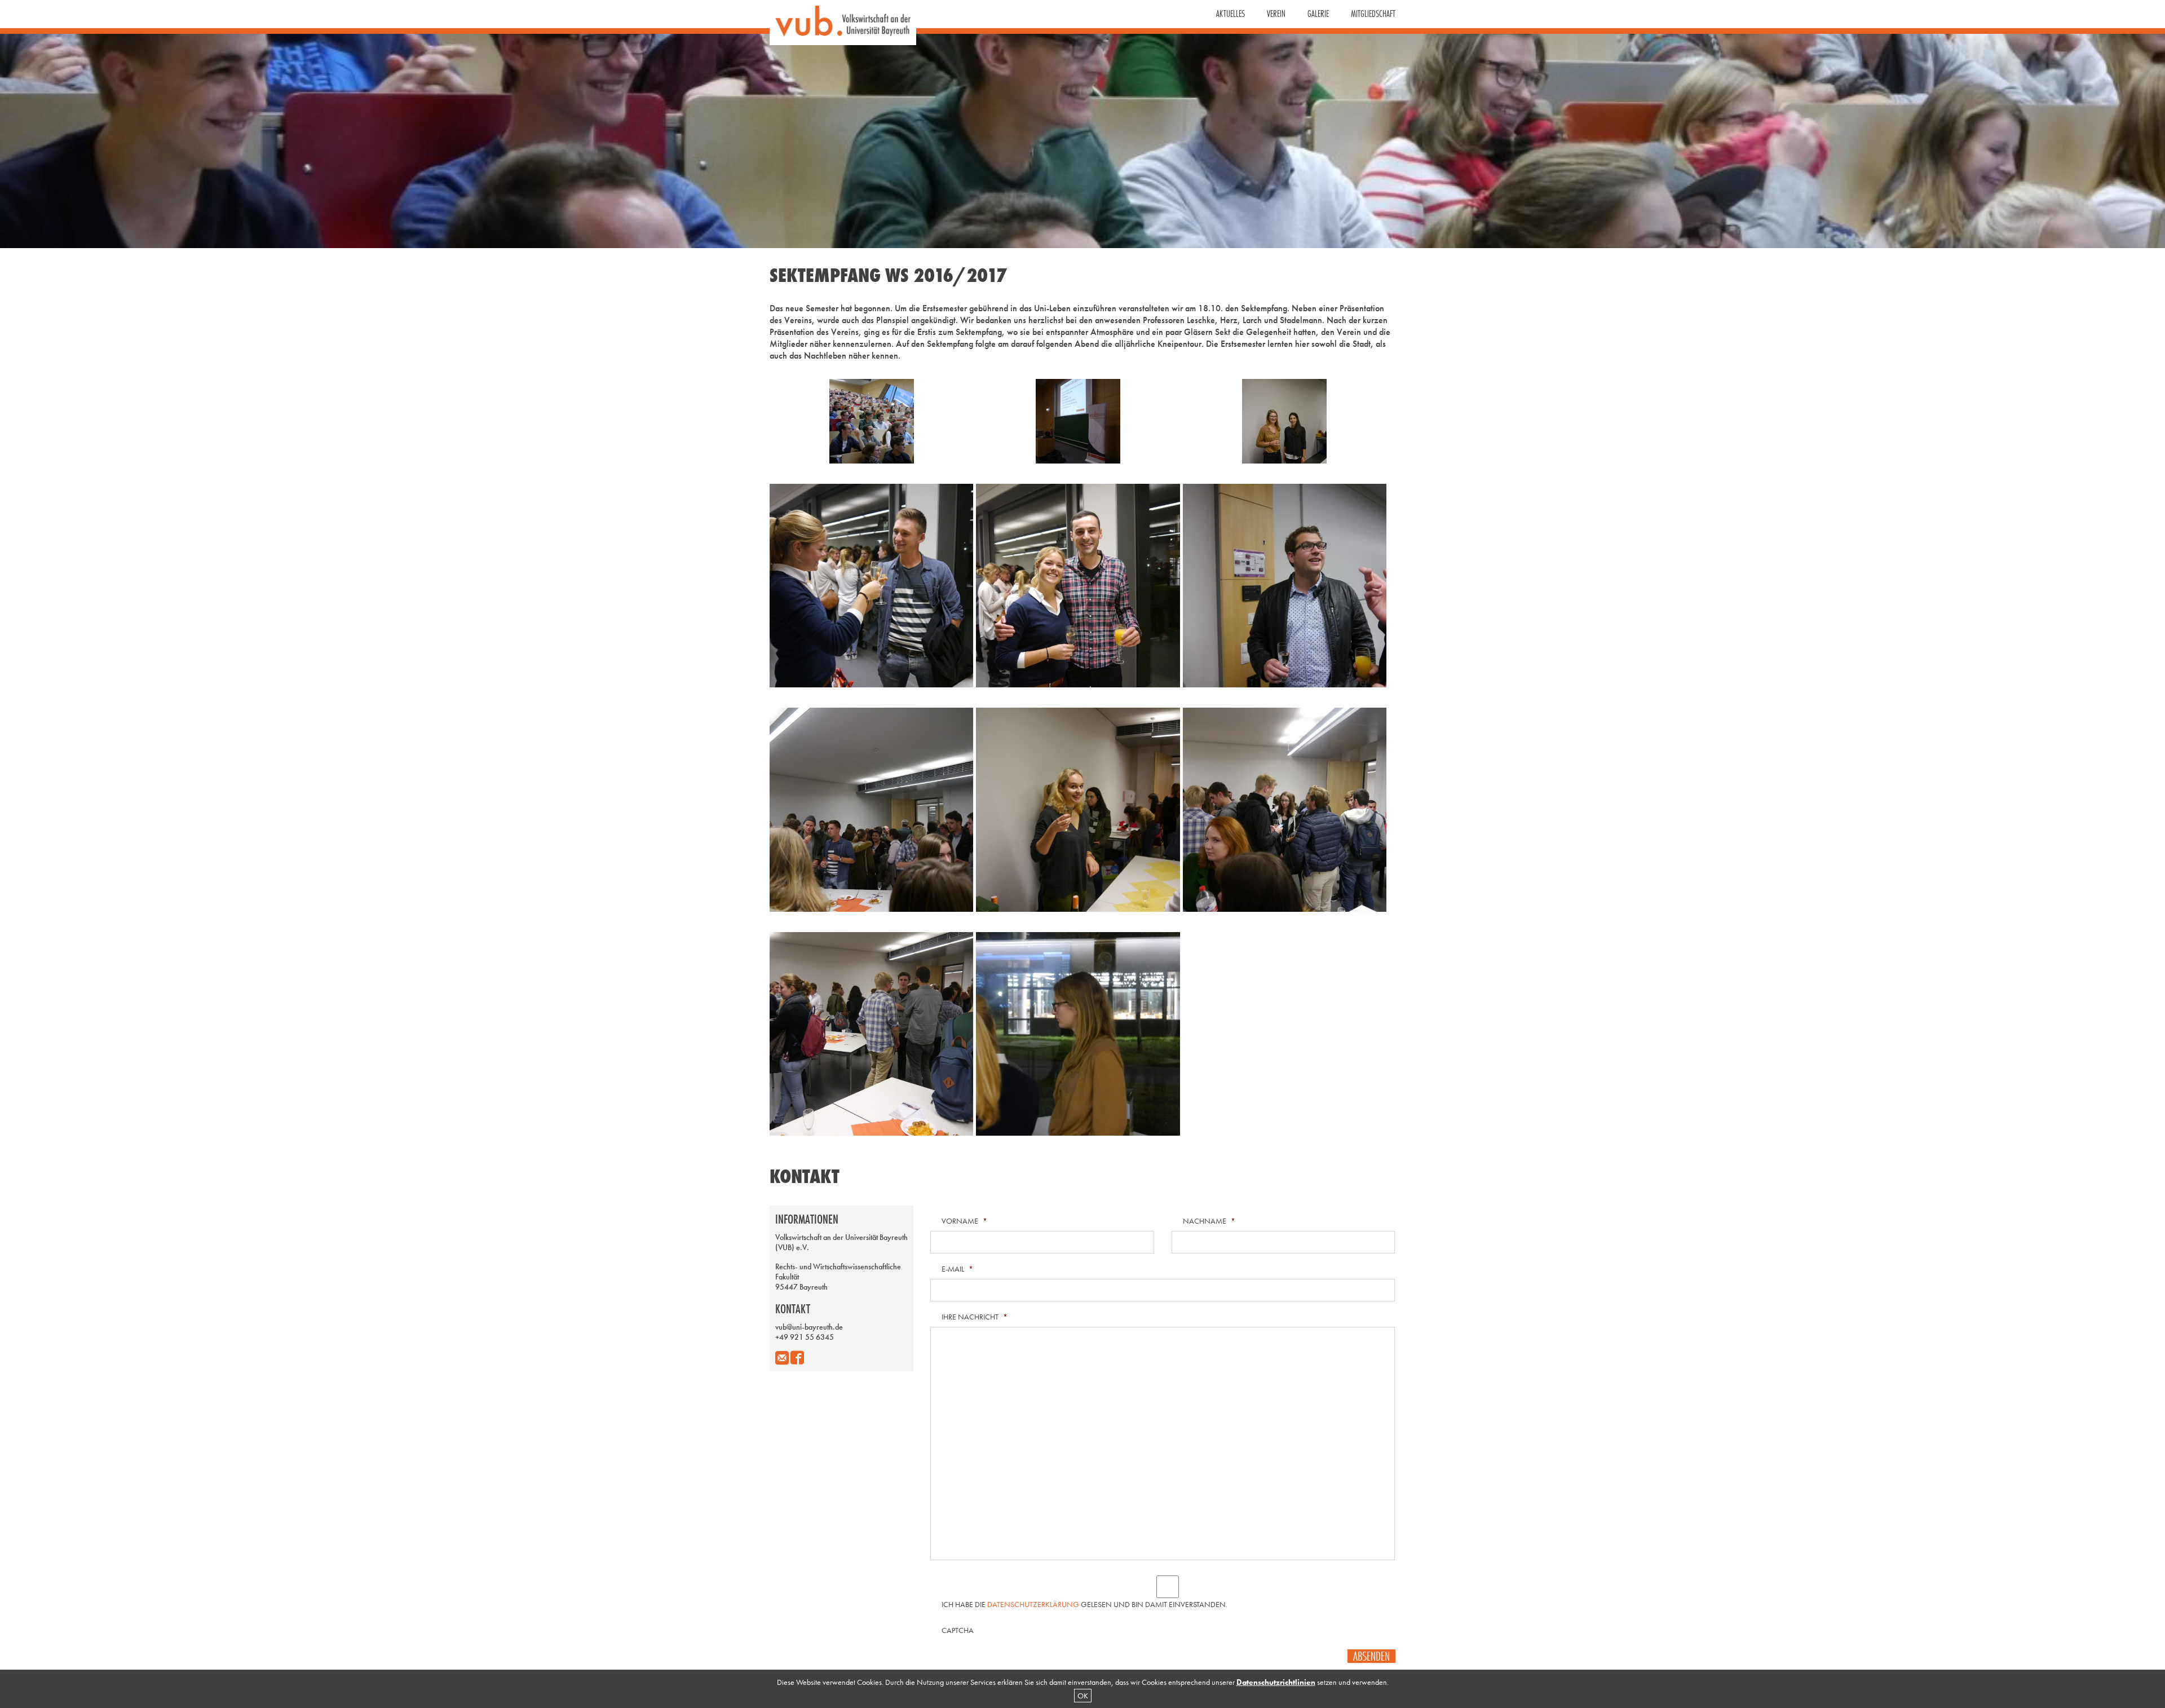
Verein (1276, 14)
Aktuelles (1230, 14)
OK (1083, 1696)
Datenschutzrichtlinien (1276, 1682)
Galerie (1318, 14)
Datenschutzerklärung (1033, 1604)
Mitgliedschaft (1373, 14)
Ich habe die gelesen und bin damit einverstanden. (1084, 1604)
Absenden (1371, 1656)
